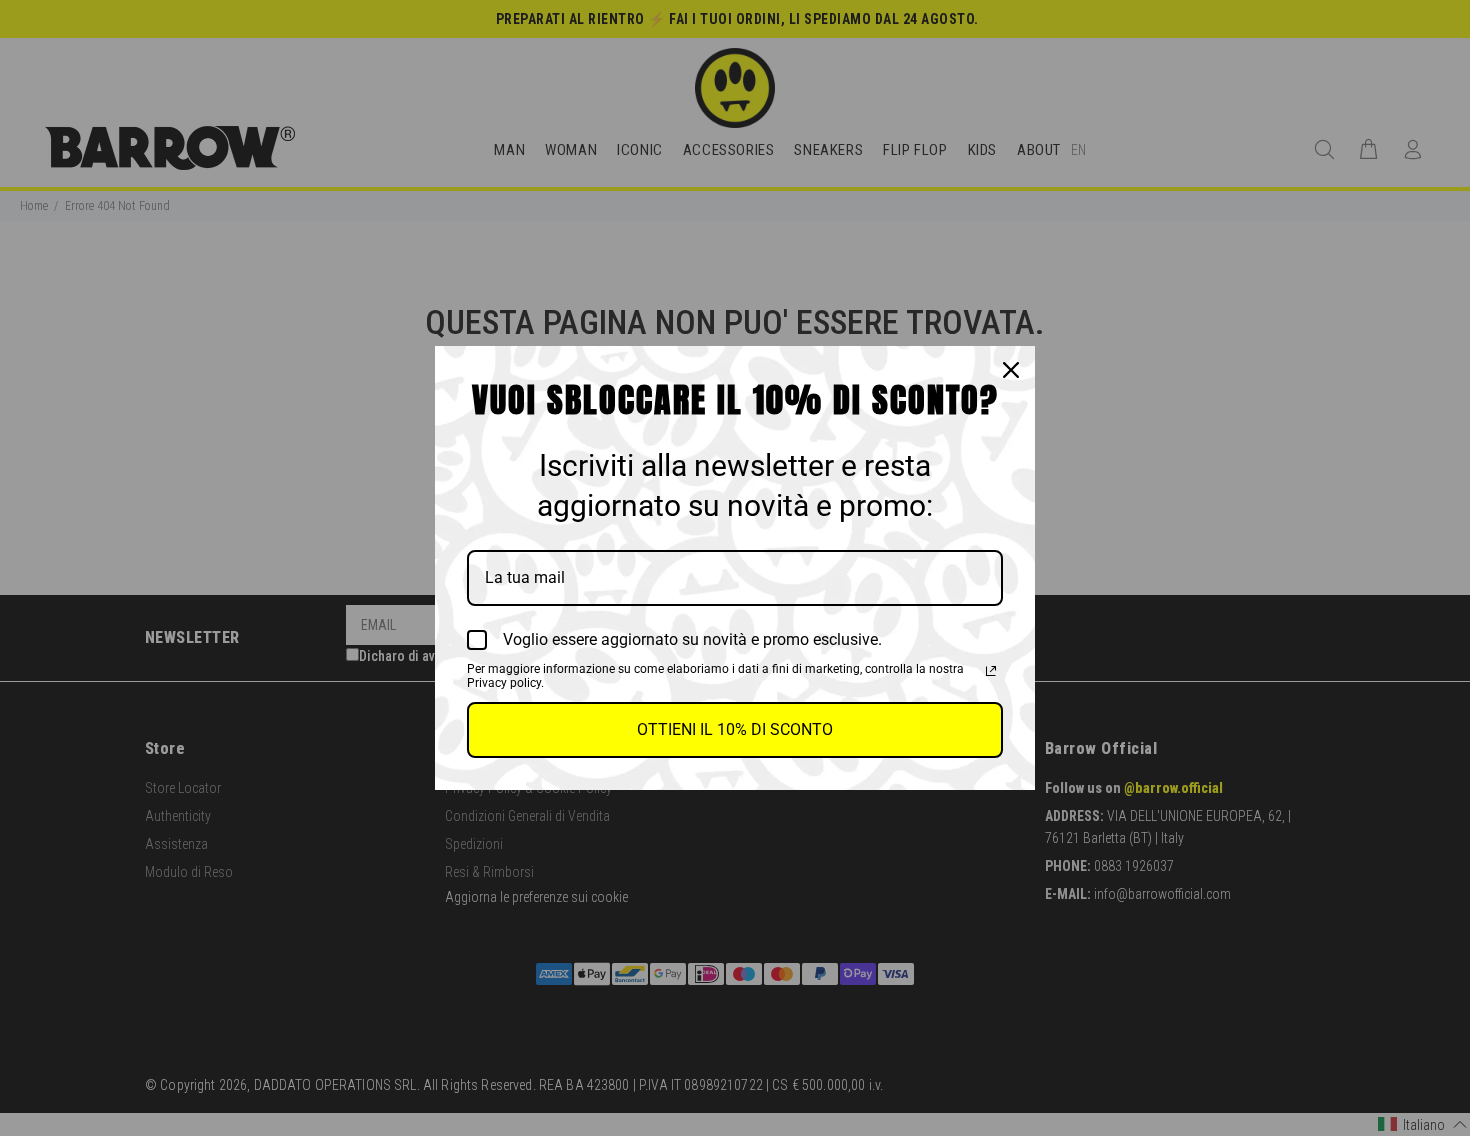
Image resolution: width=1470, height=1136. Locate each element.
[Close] (1011, 370)
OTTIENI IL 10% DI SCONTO (735, 729)
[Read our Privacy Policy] (991, 671)
